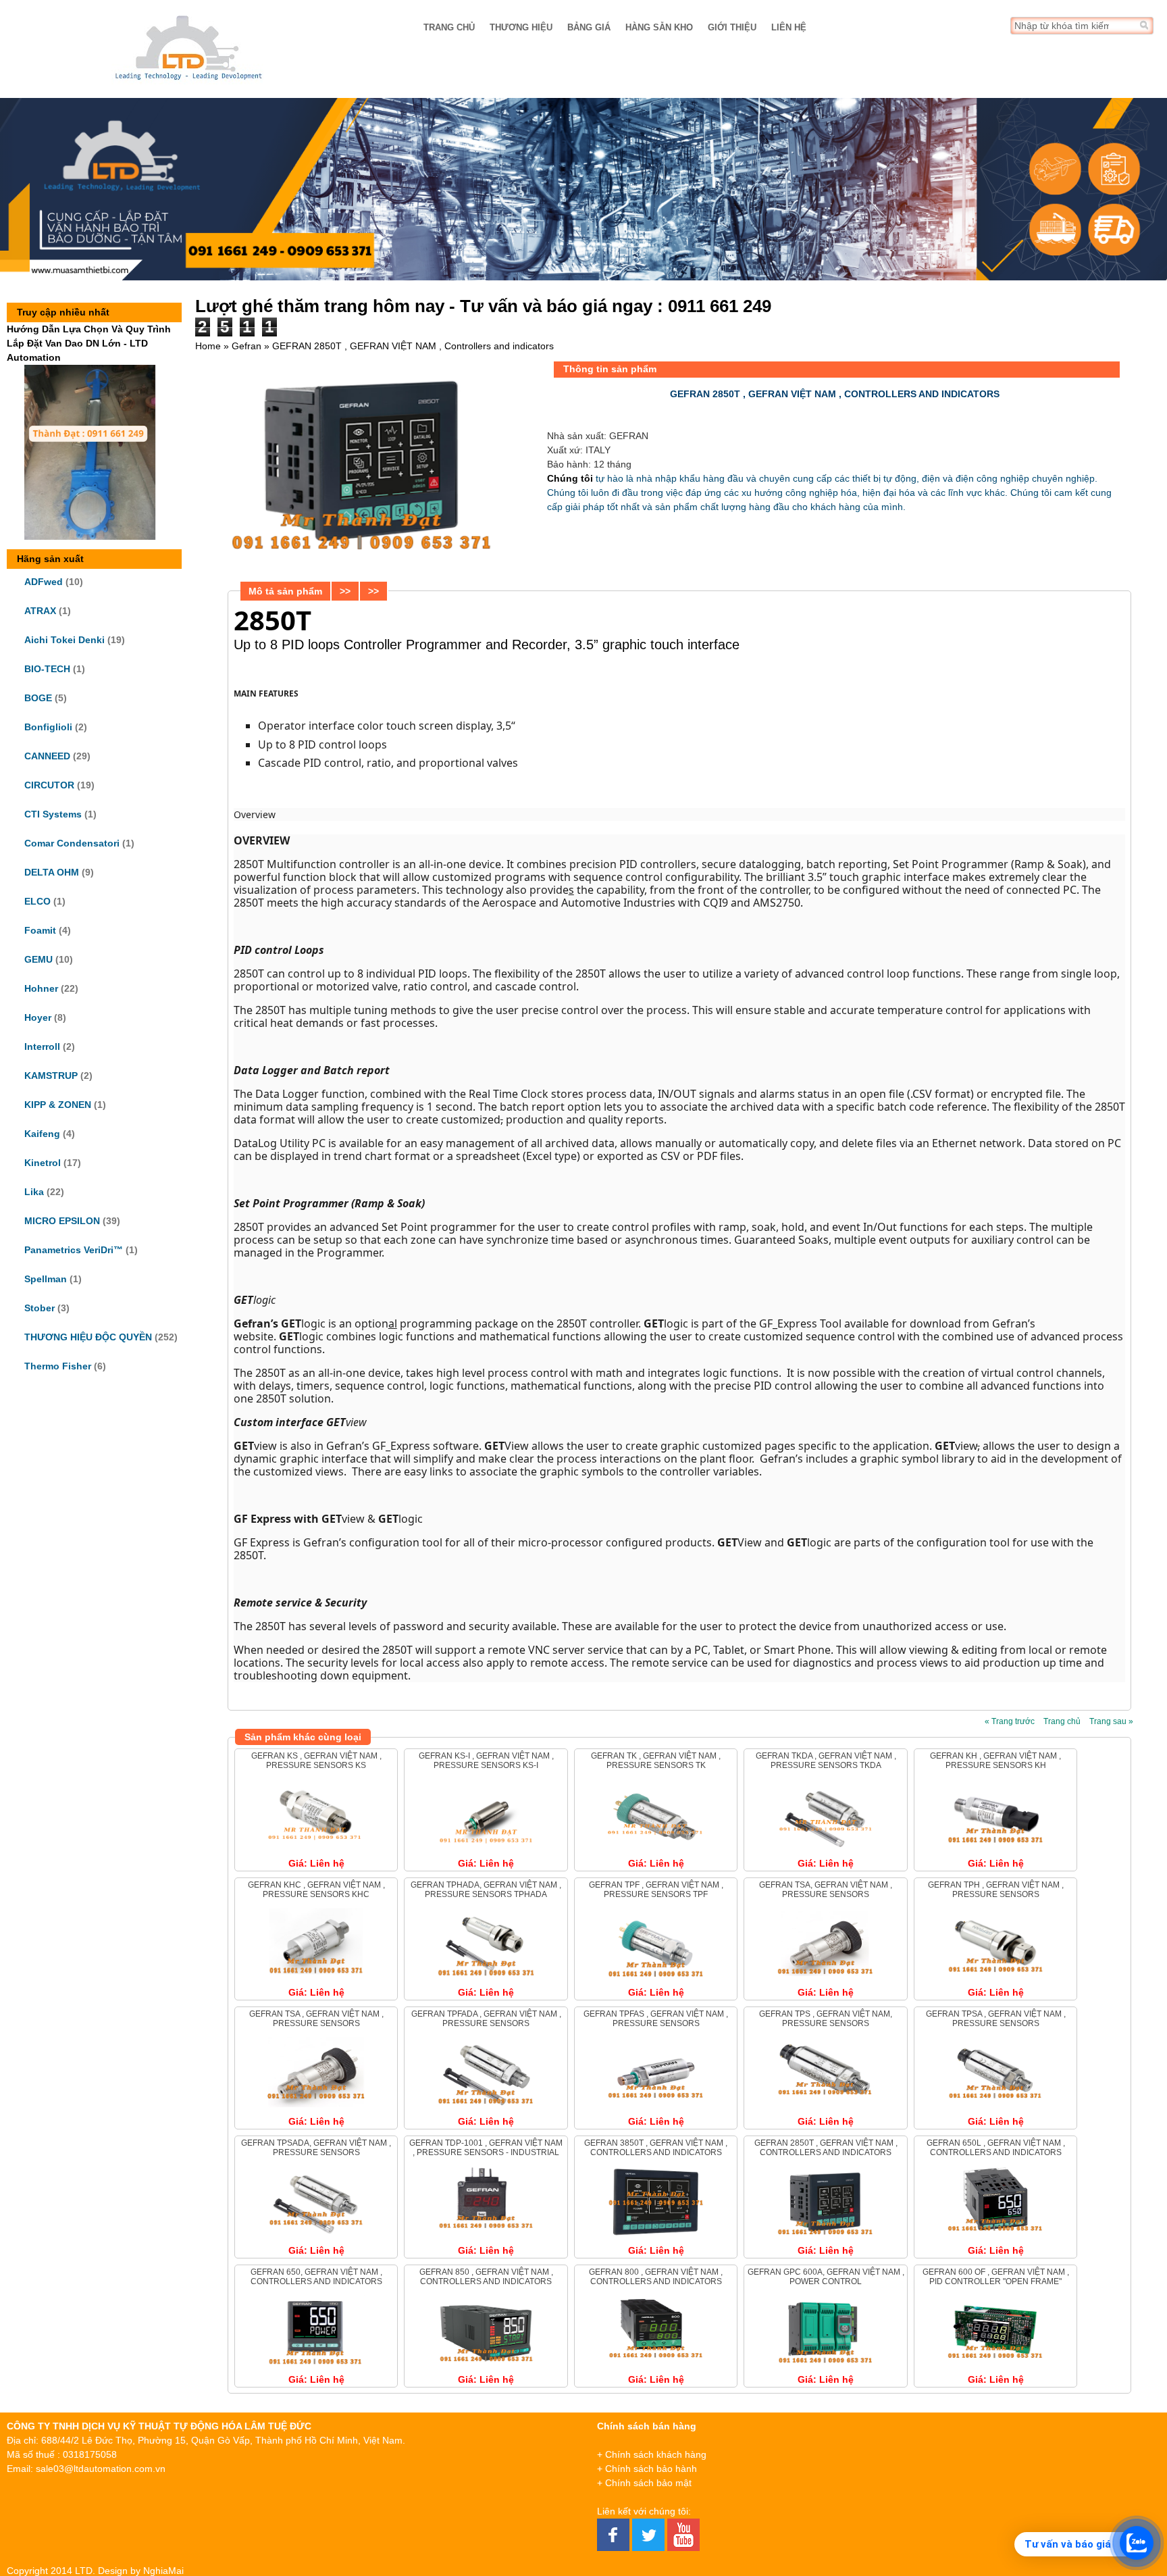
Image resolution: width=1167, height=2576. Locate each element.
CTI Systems (53, 814)
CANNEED (47, 756)
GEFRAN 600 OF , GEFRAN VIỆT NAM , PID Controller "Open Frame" (996, 2277)
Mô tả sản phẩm (285, 591)
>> (345, 591)
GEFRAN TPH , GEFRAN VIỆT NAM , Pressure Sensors (996, 1890)
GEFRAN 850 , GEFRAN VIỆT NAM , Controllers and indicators (486, 2277)
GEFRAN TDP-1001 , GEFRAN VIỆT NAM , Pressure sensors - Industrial (486, 2148)
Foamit (40, 930)
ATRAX (40, 611)
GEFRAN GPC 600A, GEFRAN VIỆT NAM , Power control (826, 2277)
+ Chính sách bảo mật (644, 2483)
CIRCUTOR (49, 785)
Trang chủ (449, 27)
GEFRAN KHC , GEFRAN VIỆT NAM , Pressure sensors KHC (316, 1890)
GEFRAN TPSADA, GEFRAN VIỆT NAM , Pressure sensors (316, 2148)
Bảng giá (589, 27)
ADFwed (44, 582)
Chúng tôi (570, 478)
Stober (40, 1308)
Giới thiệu (732, 27)
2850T (273, 620)
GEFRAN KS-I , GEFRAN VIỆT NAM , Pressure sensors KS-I (486, 1761)
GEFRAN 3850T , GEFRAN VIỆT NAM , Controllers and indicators (656, 2148)
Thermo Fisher (58, 1366)
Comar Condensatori (72, 843)
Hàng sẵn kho (659, 27)
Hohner (41, 988)
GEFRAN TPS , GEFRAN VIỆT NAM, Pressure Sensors (826, 2019)
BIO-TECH (47, 669)
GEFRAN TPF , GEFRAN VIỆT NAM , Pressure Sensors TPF (656, 1890)
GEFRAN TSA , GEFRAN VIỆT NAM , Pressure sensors (316, 2019)
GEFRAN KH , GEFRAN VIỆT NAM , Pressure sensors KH (995, 1761)
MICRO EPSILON (62, 1221)
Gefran (247, 346)
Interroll (42, 1046)
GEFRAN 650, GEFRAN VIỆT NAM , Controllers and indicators (316, 2277)
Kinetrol (43, 1163)
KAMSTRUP (51, 1076)
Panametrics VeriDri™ (74, 1250)
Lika (34, 1192)
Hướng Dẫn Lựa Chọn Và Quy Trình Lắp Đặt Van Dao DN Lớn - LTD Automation (89, 343)
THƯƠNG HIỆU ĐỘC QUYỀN (88, 1337)
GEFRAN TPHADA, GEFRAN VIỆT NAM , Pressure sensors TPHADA (486, 1890)
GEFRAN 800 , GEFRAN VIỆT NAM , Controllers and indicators (656, 2277)
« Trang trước (1010, 1721)
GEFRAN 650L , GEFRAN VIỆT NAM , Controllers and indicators (996, 2148)
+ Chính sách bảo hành (647, 2469)
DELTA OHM (52, 872)
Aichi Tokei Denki (64, 640)
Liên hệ (789, 27)
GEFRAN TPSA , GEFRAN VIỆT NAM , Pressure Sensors (996, 2019)
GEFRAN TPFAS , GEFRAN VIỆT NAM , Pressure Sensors (656, 2019)
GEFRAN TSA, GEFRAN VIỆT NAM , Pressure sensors (826, 1890)
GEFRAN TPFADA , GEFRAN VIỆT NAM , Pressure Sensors (486, 2019)
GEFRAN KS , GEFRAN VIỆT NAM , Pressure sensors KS (316, 1761)
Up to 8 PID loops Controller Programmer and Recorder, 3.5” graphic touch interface (487, 645)
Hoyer (38, 1017)
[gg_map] (1043, 2487)
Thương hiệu (521, 27)
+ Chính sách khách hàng (652, 2454)
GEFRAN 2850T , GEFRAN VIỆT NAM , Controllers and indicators (826, 2148)
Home (208, 346)
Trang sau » (1111, 1721)
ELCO (37, 901)
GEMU (38, 959)
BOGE (38, 698)
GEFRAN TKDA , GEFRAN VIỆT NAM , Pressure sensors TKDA (826, 1761)
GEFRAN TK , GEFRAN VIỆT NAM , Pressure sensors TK (656, 1761)
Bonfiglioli (48, 727)
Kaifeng (42, 1134)
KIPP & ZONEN (58, 1105)
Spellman (46, 1279)
